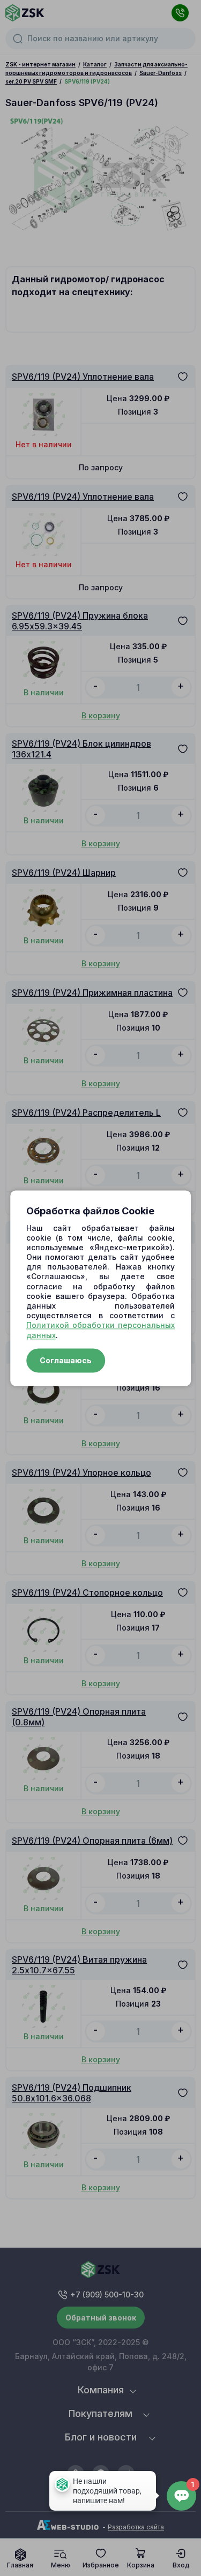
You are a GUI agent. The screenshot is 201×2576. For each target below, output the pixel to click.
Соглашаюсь (66, 1360)
